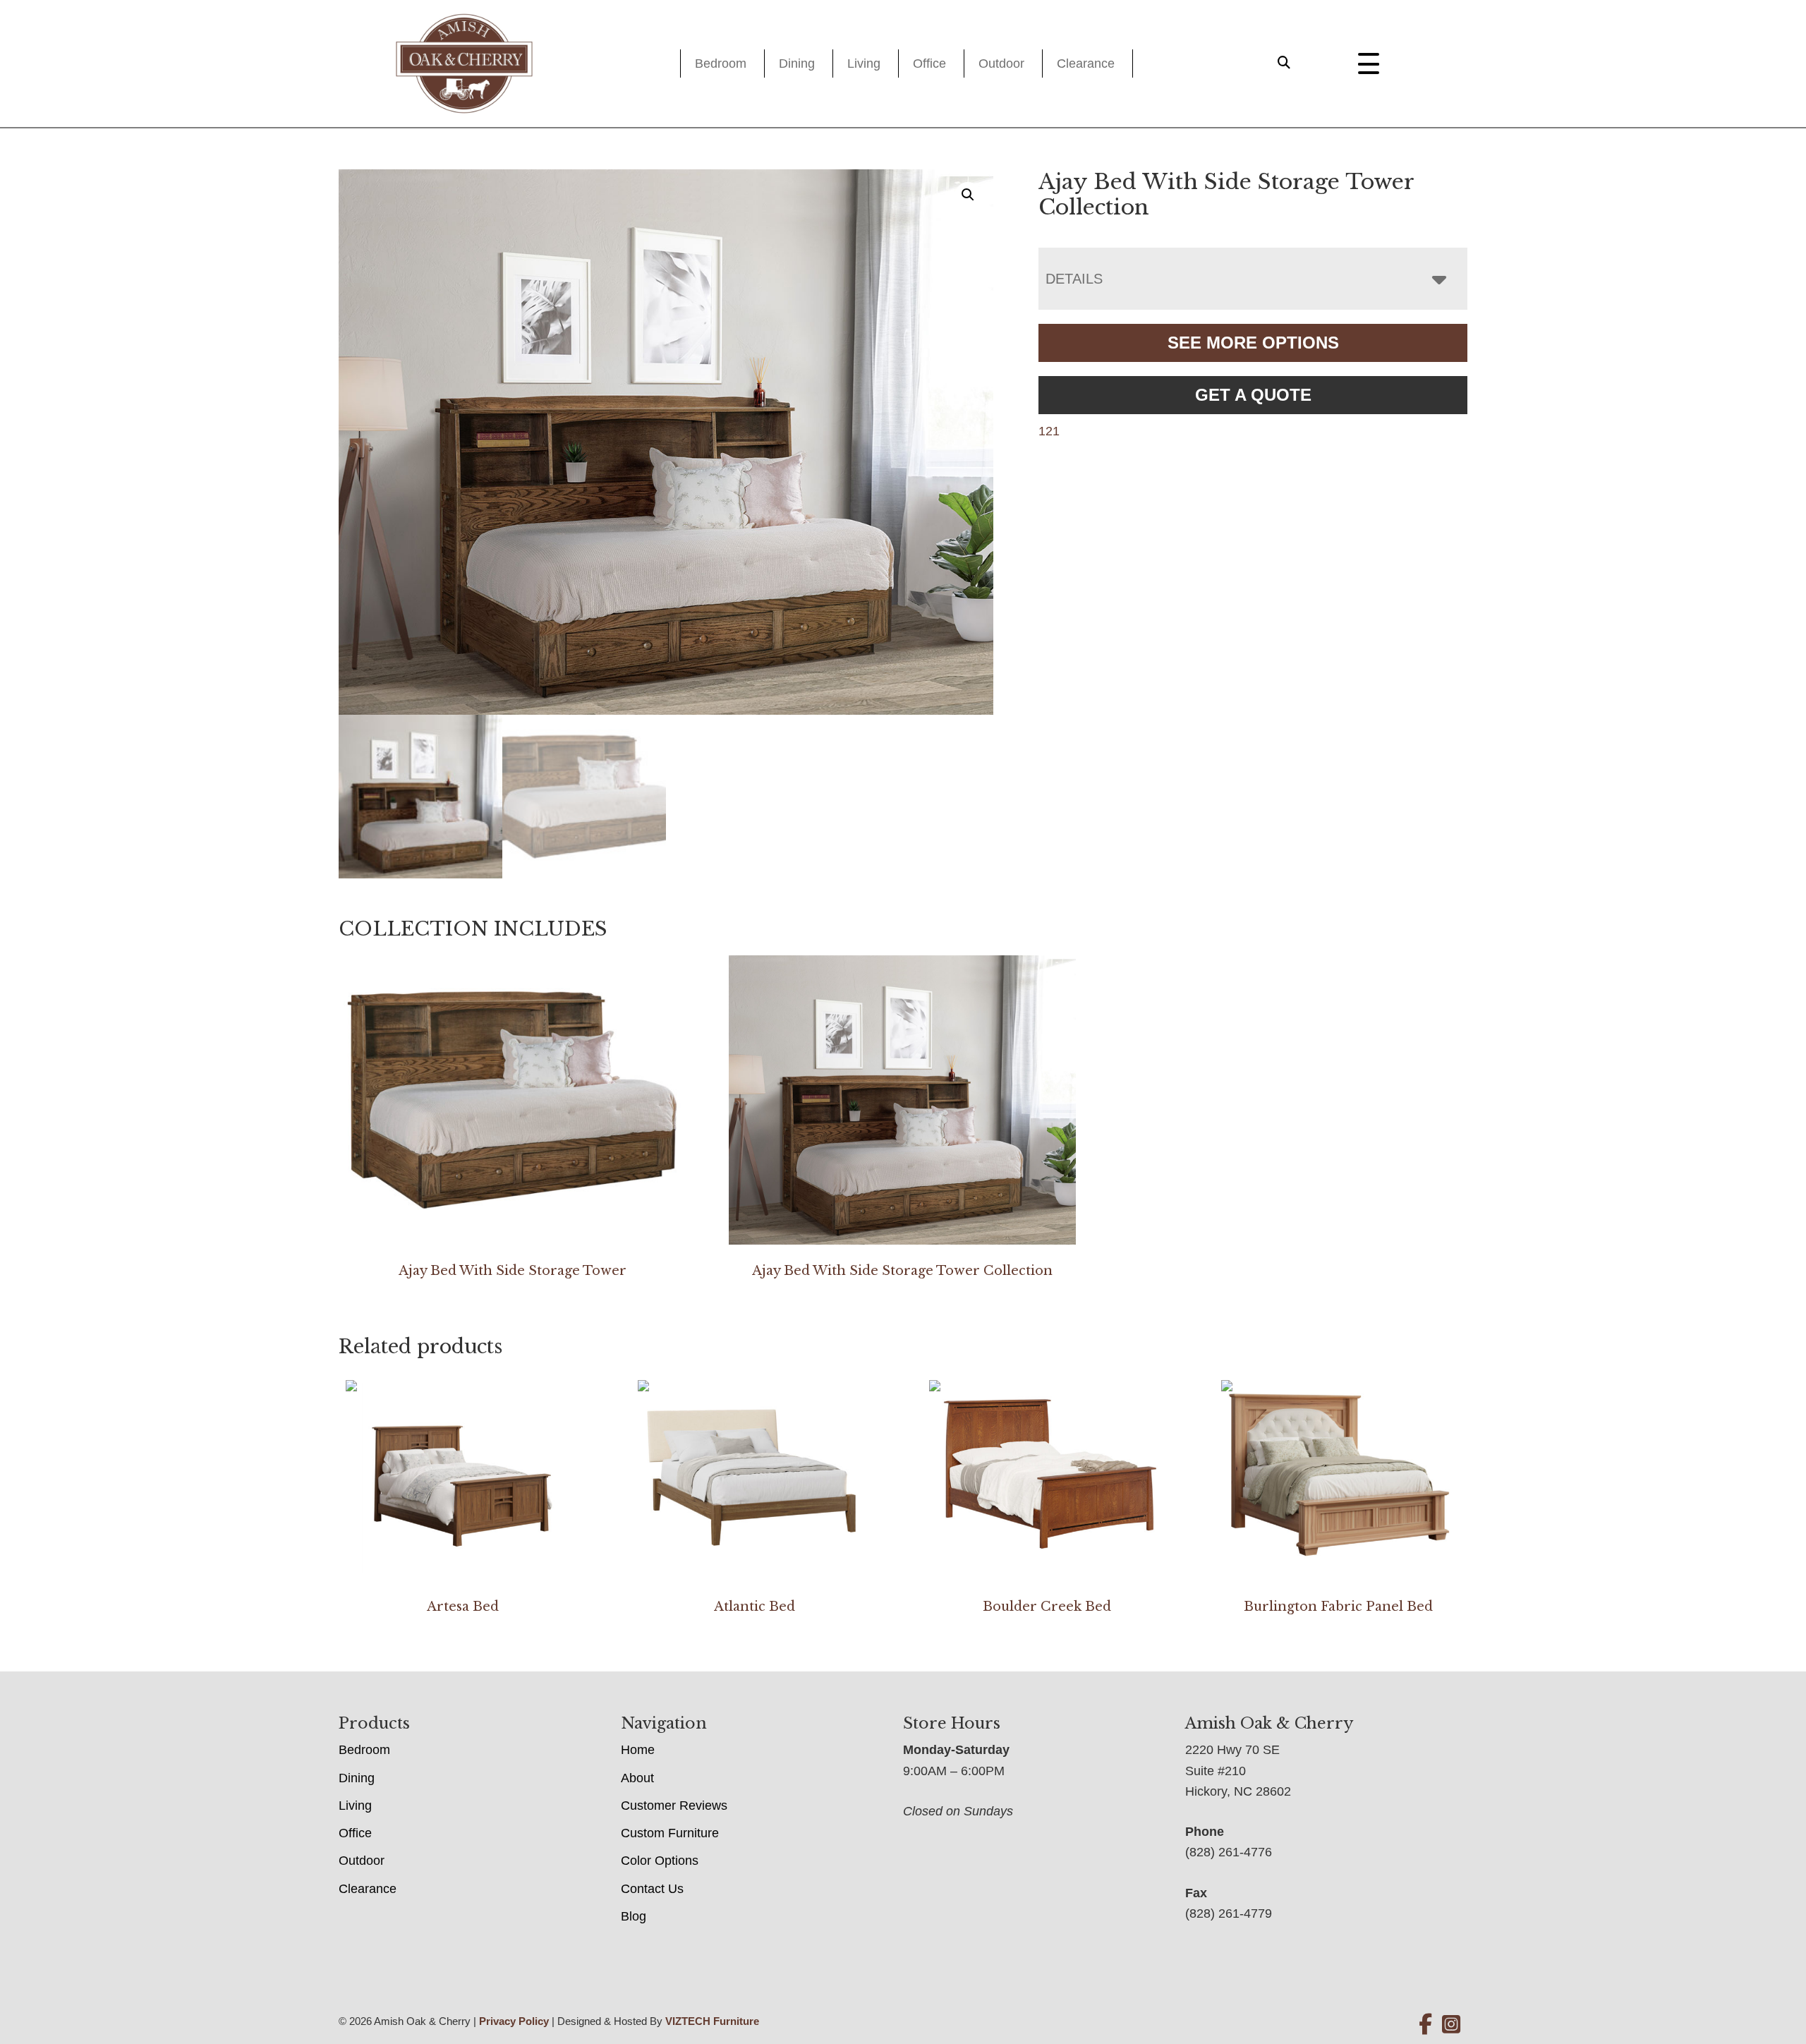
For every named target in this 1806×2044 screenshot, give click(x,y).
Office (929, 64)
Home (638, 1750)
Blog (634, 1916)
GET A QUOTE (1253, 395)
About (637, 1778)
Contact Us (652, 1889)
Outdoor (1001, 64)
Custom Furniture (670, 1833)
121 (1049, 431)
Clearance (1086, 64)
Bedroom (721, 64)
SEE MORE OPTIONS (1253, 343)
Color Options (660, 1861)
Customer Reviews (674, 1806)
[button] (968, 195)
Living (864, 64)
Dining (797, 64)
